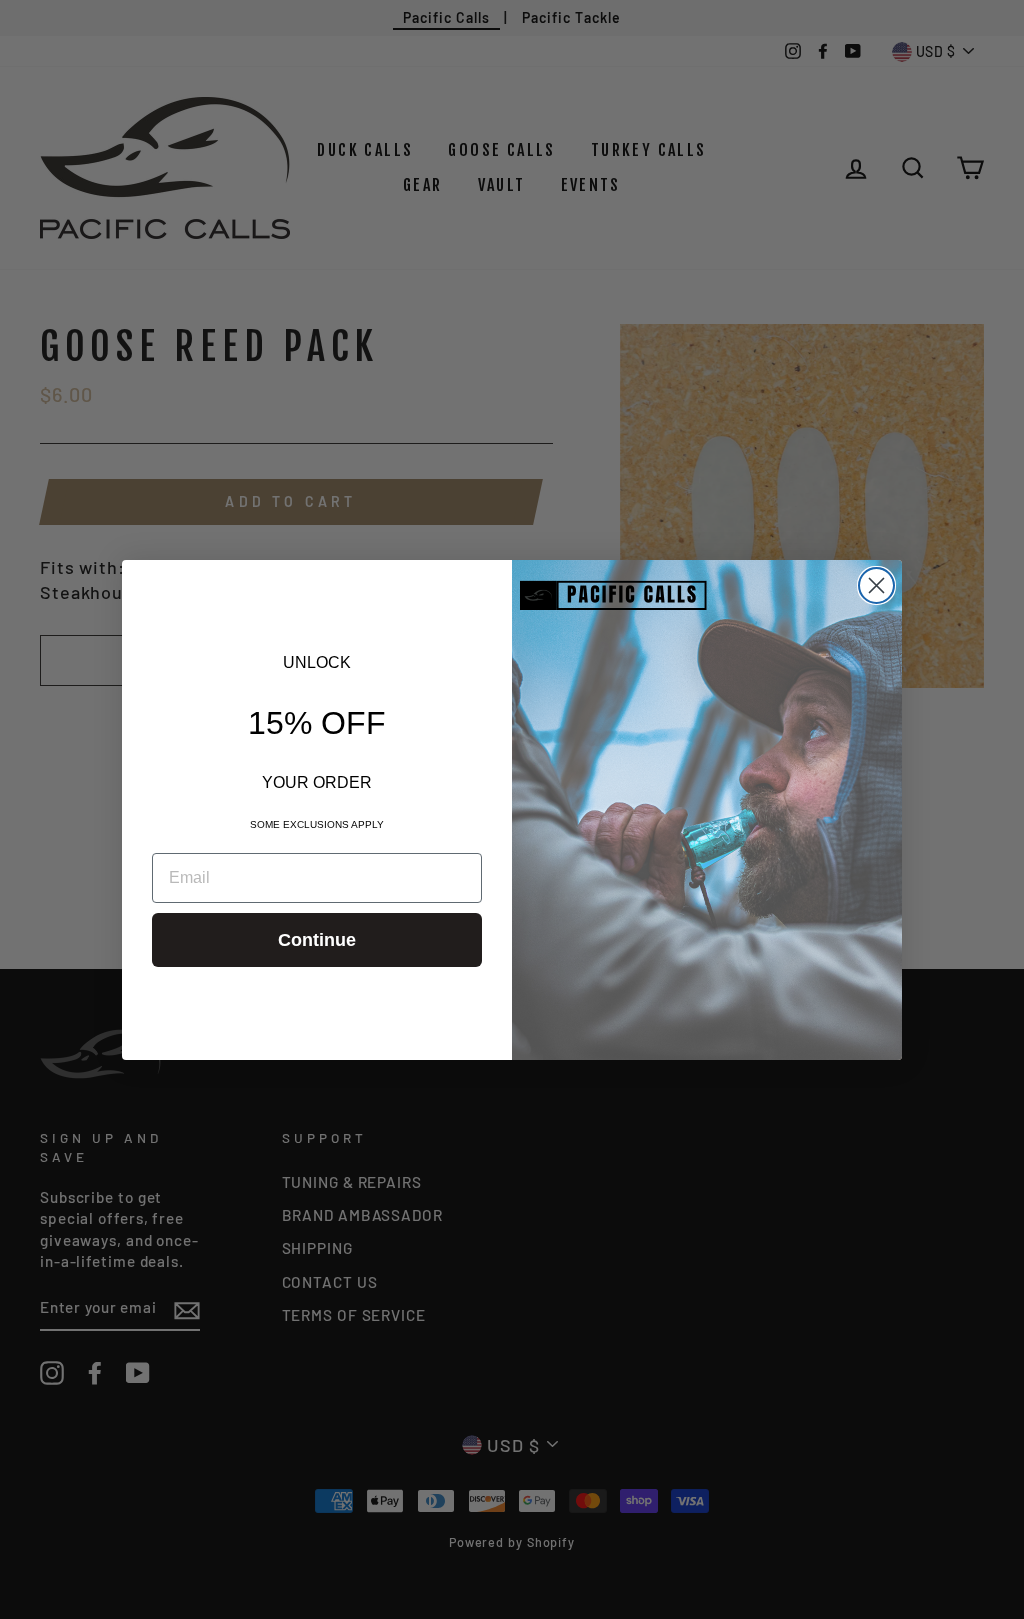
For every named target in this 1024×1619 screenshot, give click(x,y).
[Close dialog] (876, 585)
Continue (317, 940)
